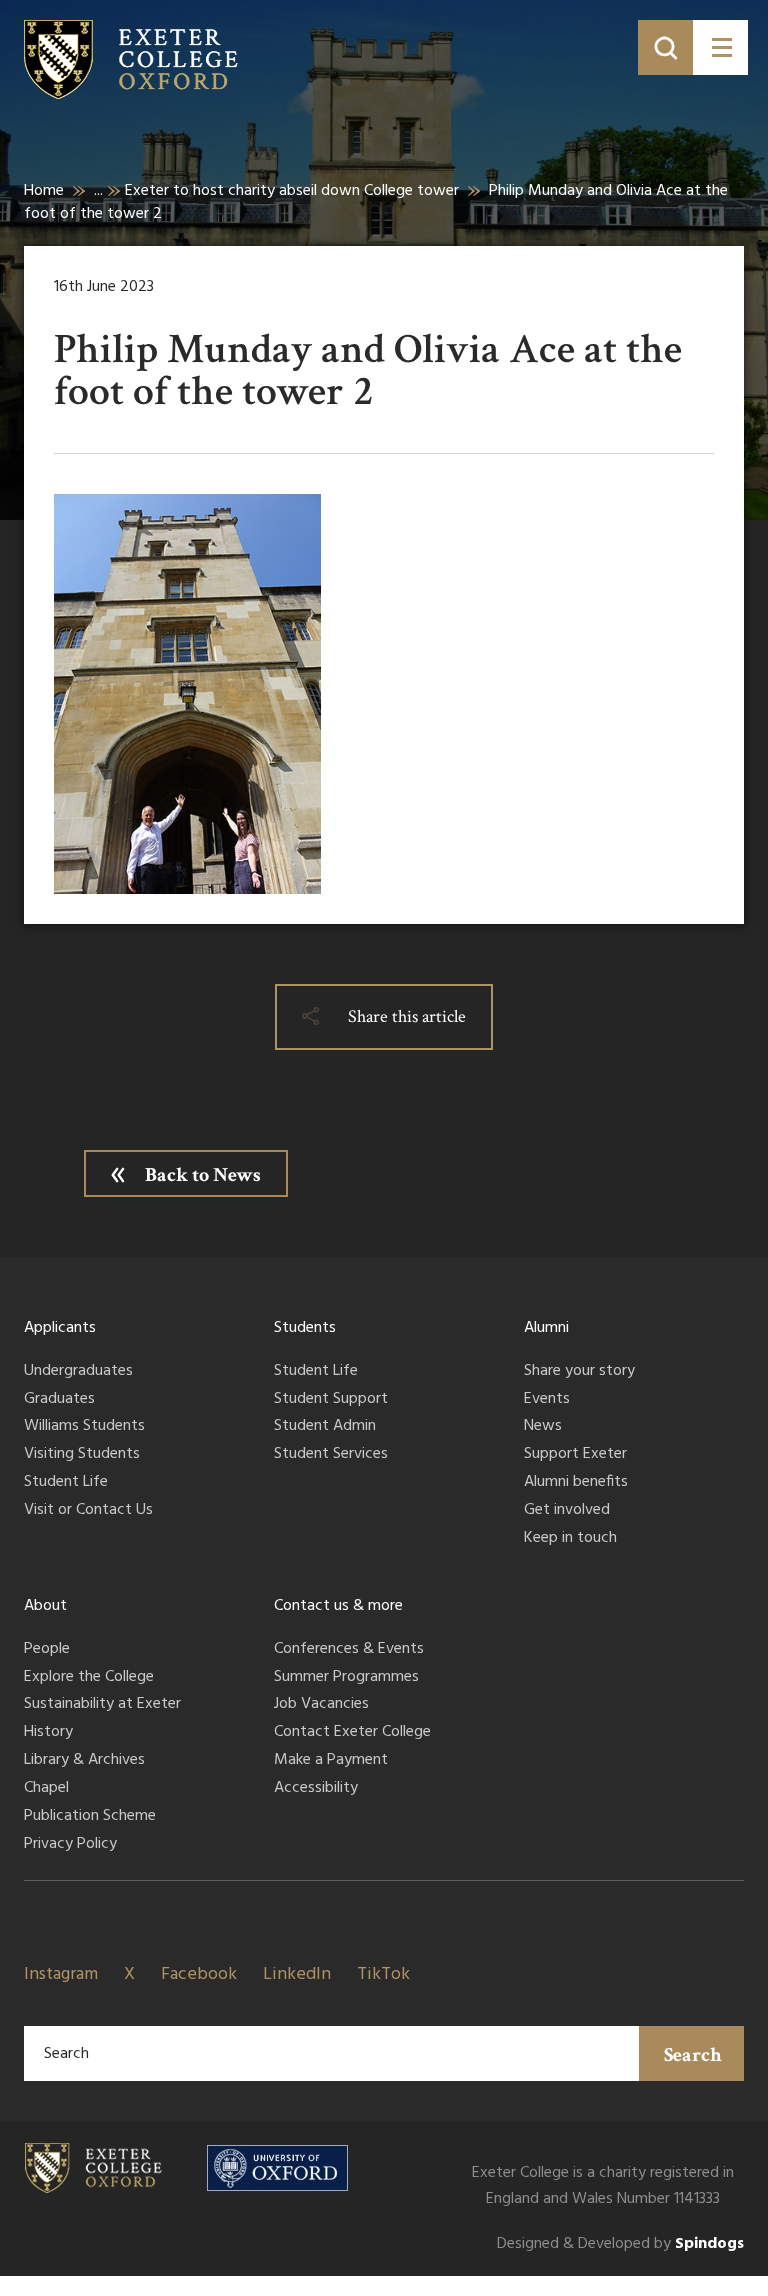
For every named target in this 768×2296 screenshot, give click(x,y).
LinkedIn (297, 1974)
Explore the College (89, 1678)
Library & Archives (84, 1761)
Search (693, 2055)
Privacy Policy (70, 1845)
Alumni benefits (576, 1483)
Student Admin (325, 1427)
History (48, 1733)
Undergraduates (78, 1372)
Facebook (199, 1974)
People (47, 1650)
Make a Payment (331, 1761)
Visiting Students (82, 1455)
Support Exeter (575, 1455)
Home (44, 191)
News (543, 1427)
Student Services (331, 1455)
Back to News (203, 1175)
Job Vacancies (321, 1705)
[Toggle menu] (720, 47)
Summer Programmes (346, 1678)
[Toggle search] (665, 47)
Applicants (60, 1328)
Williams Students (84, 1427)
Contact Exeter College (352, 1733)
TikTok (383, 1974)
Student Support (331, 1400)
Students (305, 1328)
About (45, 1606)
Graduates (59, 1400)
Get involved (567, 1511)
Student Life (66, 1483)
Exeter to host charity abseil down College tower (292, 191)
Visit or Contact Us (88, 1511)
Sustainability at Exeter (102, 1705)
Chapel (46, 1789)
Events (547, 1400)
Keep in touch (570, 1539)
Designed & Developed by (620, 2244)
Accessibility (316, 1789)
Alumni (546, 1328)
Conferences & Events (349, 1650)
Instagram (61, 1974)
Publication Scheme (90, 1817)
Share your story (579, 1372)
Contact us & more (338, 1606)
